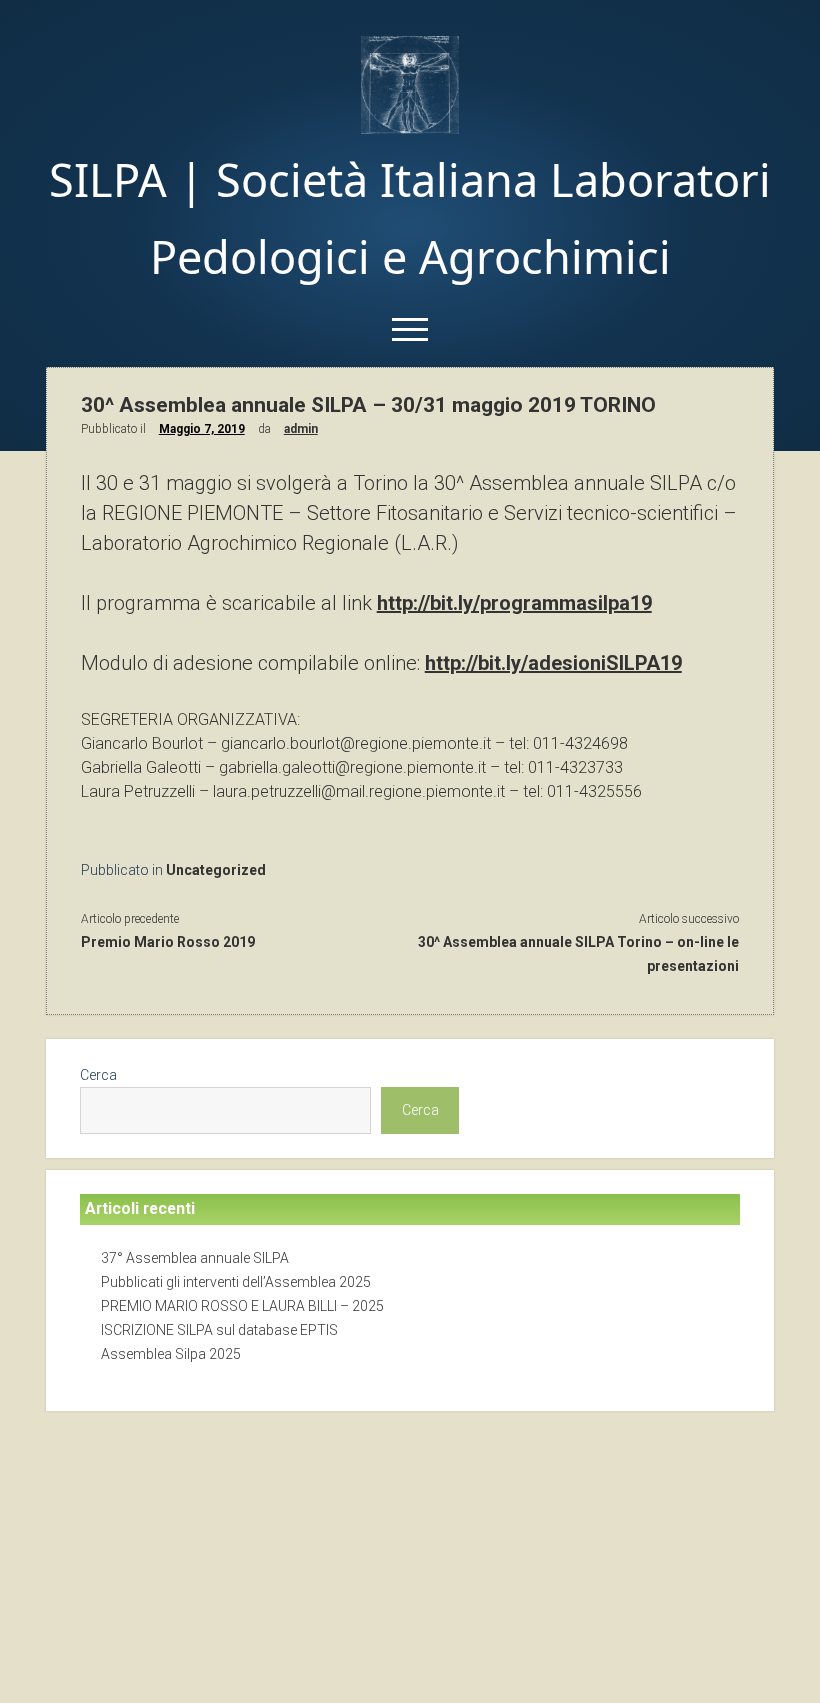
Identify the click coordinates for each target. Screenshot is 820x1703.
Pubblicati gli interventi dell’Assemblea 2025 (236, 1282)
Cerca (98, 1075)
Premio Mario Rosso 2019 (168, 942)
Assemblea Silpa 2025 (171, 1354)
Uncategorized (216, 870)
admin (301, 429)
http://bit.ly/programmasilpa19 (514, 603)
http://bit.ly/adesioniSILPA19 (553, 663)
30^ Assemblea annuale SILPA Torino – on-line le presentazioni (578, 954)
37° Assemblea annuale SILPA (195, 1258)
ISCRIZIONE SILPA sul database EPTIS (219, 1330)
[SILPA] (410, 127)
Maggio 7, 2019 (202, 429)
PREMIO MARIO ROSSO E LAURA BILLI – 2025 (242, 1306)
